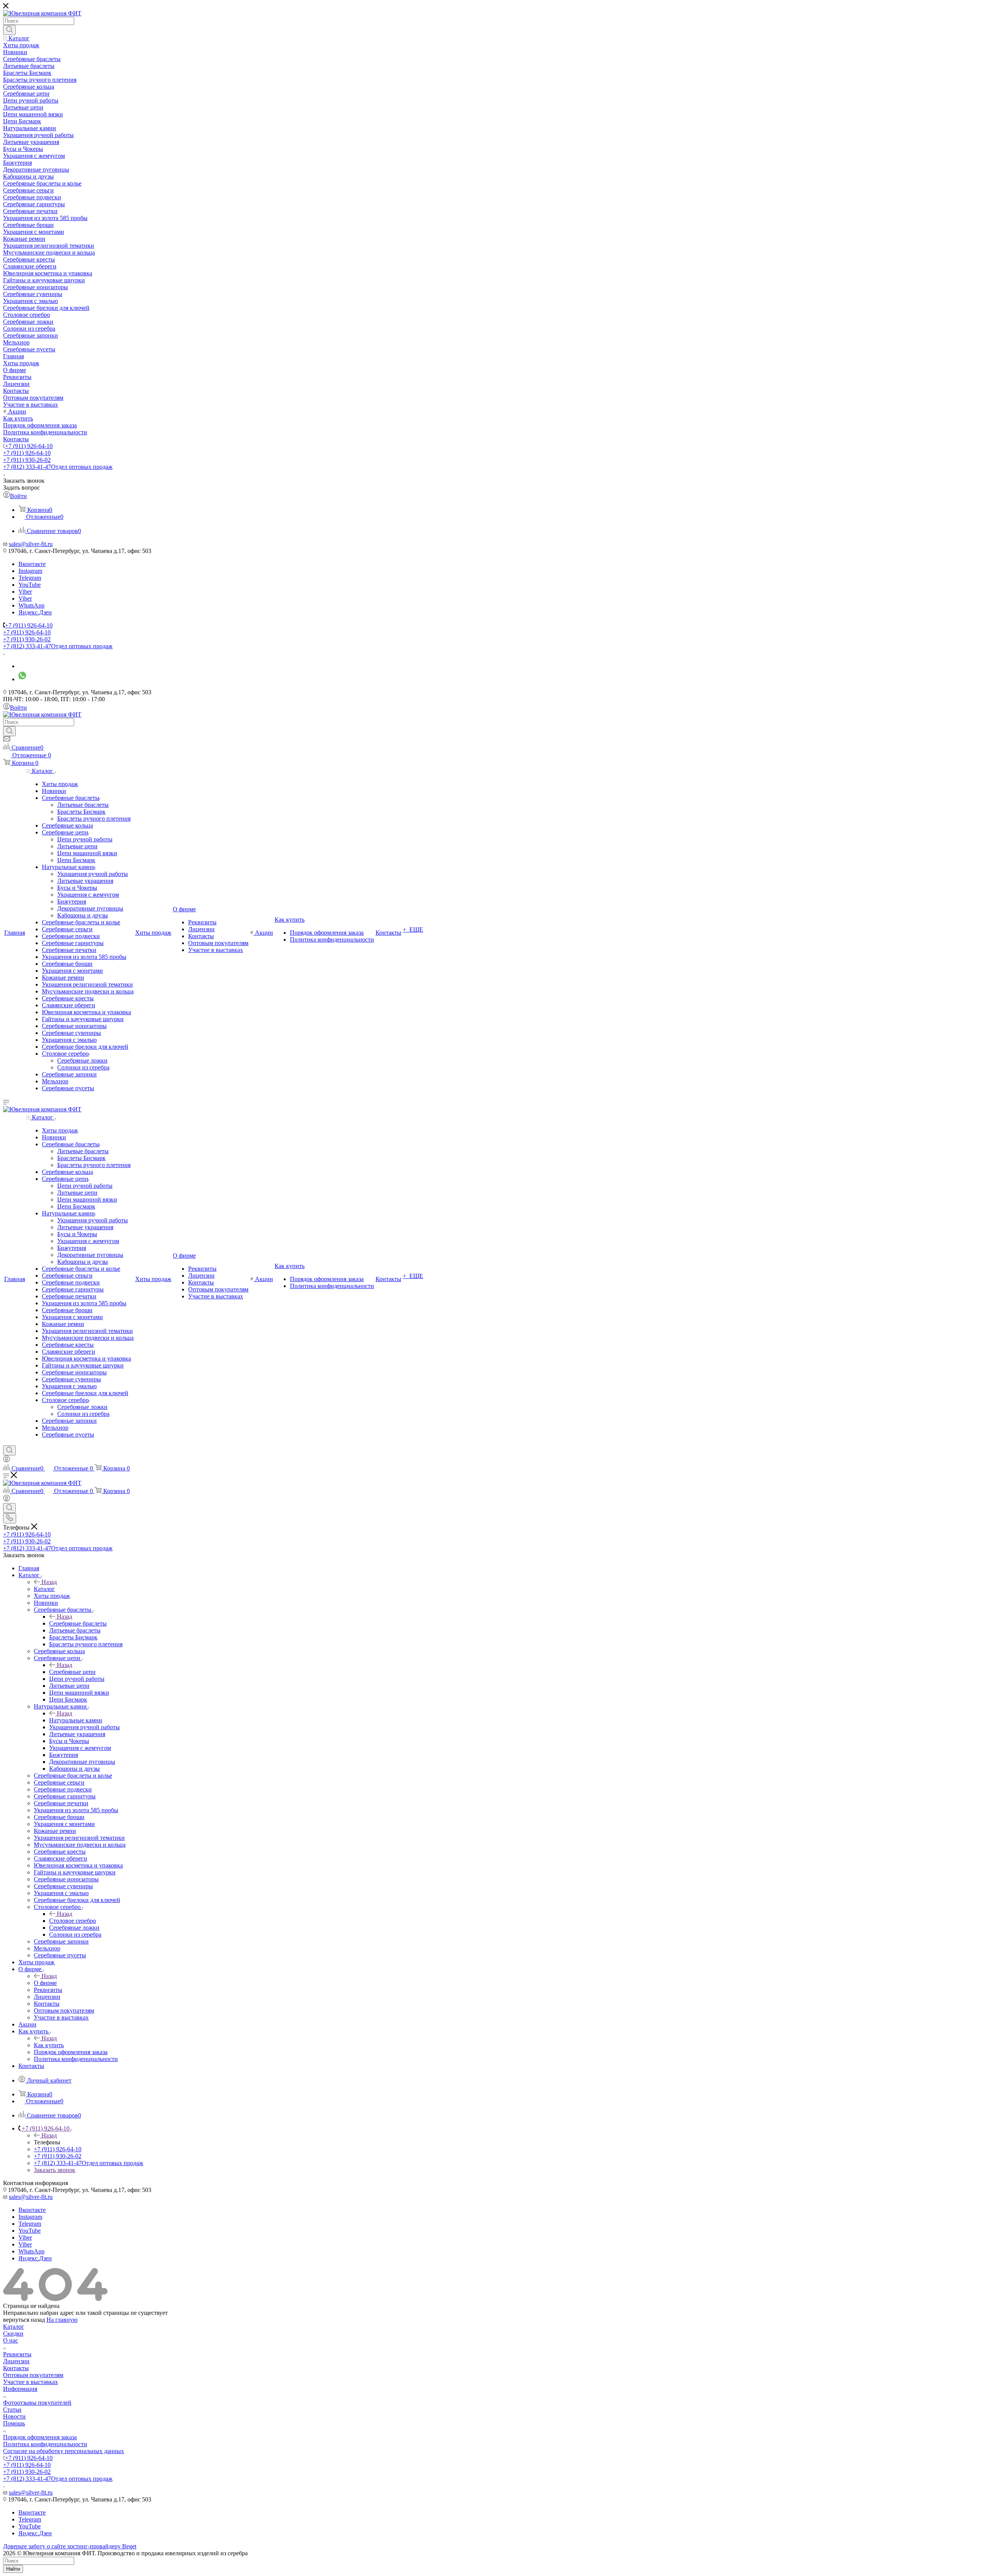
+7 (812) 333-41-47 (58, 467)
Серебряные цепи (72, 1672)
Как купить (49, 2045)
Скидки (13, 2333)
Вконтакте (32, 564)
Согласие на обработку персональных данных (64, 2451)
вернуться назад (24, 2320)
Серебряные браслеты (78, 1623)
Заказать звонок (55, 2170)
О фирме (45, 1983)
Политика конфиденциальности (45, 2444)
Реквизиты (17, 2354)
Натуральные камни (76, 1720)
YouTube (30, 585)
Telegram (30, 578)
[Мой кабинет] (7, 1460)
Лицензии (16, 2361)
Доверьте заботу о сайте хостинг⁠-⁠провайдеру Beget (70, 2546)
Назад (49, 1582)
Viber (25, 592)
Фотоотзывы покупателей (37, 2403)
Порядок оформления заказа (40, 2437)
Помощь (14, 2423)
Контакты (16, 2368)
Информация (20, 2389)
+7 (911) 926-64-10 (29, 446)
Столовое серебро (73, 1921)
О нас (11, 2340)
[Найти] (9, 30)
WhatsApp (31, 605)
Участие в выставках (31, 2382)
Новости (14, 2416)
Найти (13, 2569)
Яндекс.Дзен (35, 612)
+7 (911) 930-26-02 (27, 460)
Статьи (12, 2410)
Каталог (44, 1589)
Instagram (30, 571)
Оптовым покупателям (33, 2375)
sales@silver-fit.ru (31, 544)
